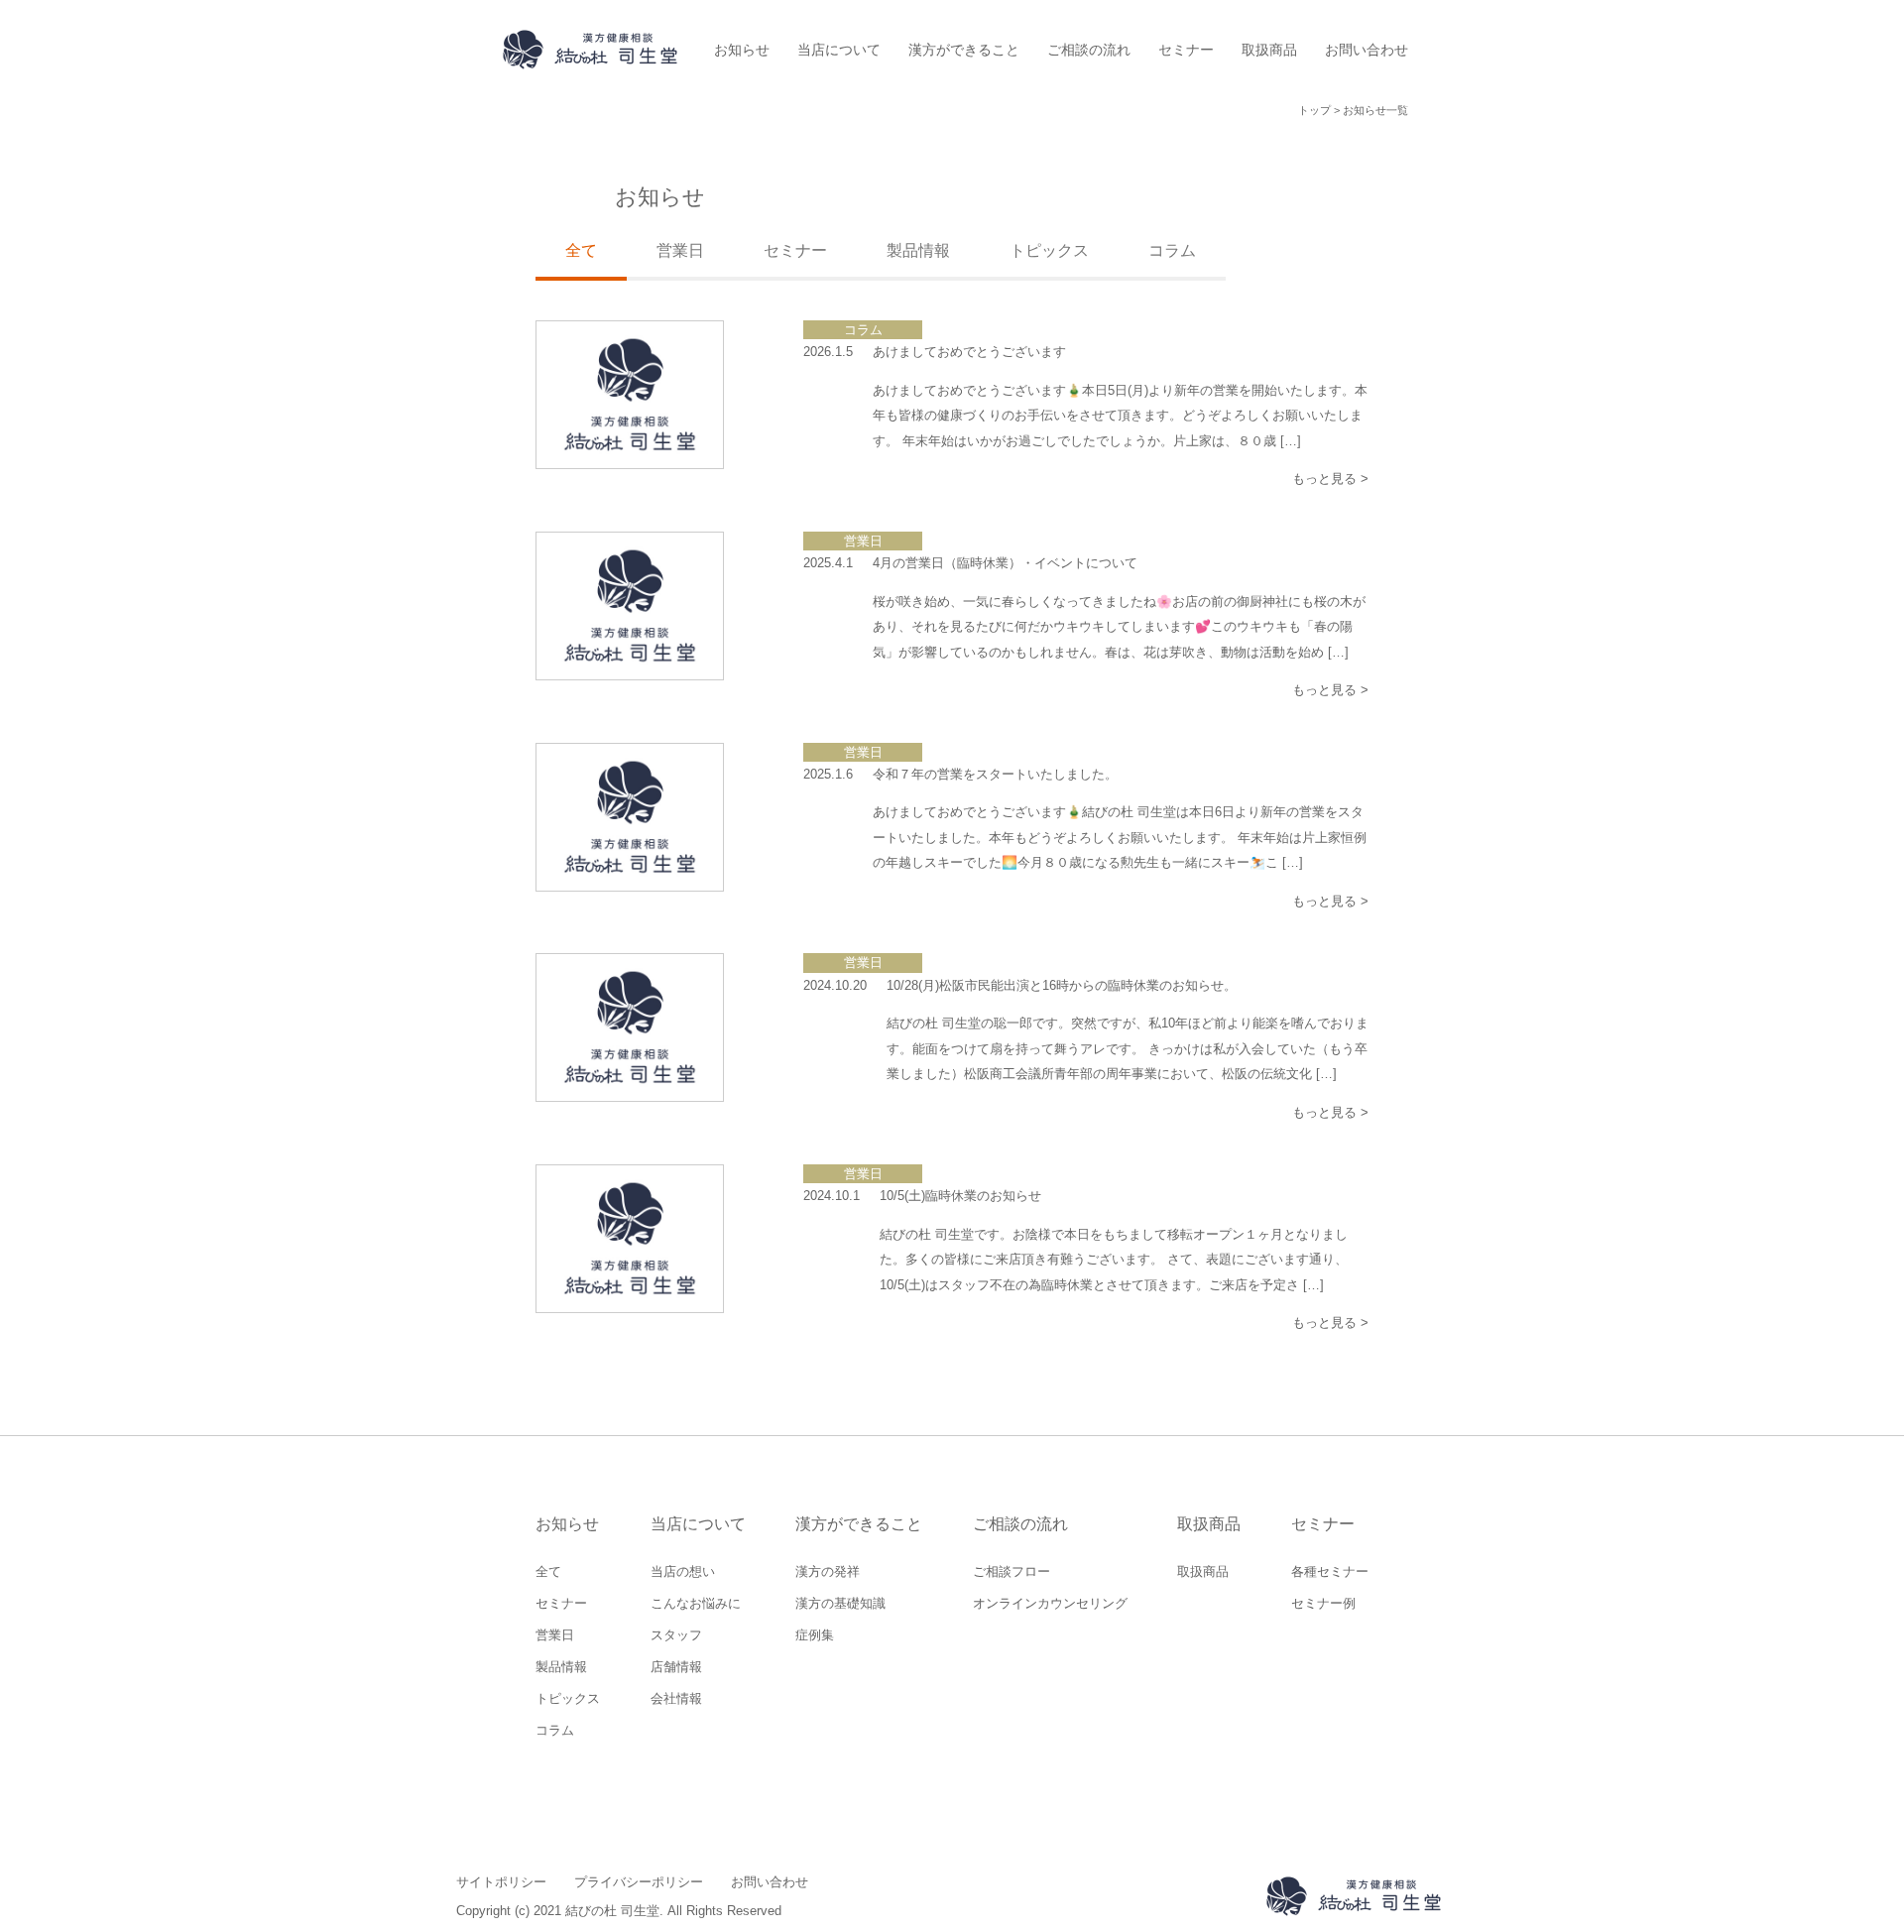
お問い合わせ (1367, 50)
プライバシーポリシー (639, 1882)
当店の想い (683, 1571)
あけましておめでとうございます (969, 352)
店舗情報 (676, 1667)
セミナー (1186, 50)
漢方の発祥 (828, 1571)
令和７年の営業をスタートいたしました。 (995, 774)
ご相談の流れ (1089, 50)
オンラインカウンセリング (1050, 1603)
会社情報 (676, 1698)
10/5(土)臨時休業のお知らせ (960, 1196)
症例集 (815, 1635)
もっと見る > (1330, 479)
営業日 (680, 250)
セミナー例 (1323, 1603)
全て (548, 1571)
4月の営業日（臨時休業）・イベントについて (1005, 563)
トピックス (1049, 250)
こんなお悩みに (696, 1603)
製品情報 (918, 250)
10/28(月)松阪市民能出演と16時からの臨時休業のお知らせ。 (1062, 985)
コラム (1172, 250)
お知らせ (742, 50)
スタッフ (676, 1635)
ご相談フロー (1011, 1571)
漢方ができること (964, 50)
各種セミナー (1330, 1571)
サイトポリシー (501, 1882)
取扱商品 (1269, 50)
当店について (839, 50)
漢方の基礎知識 (840, 1603)
